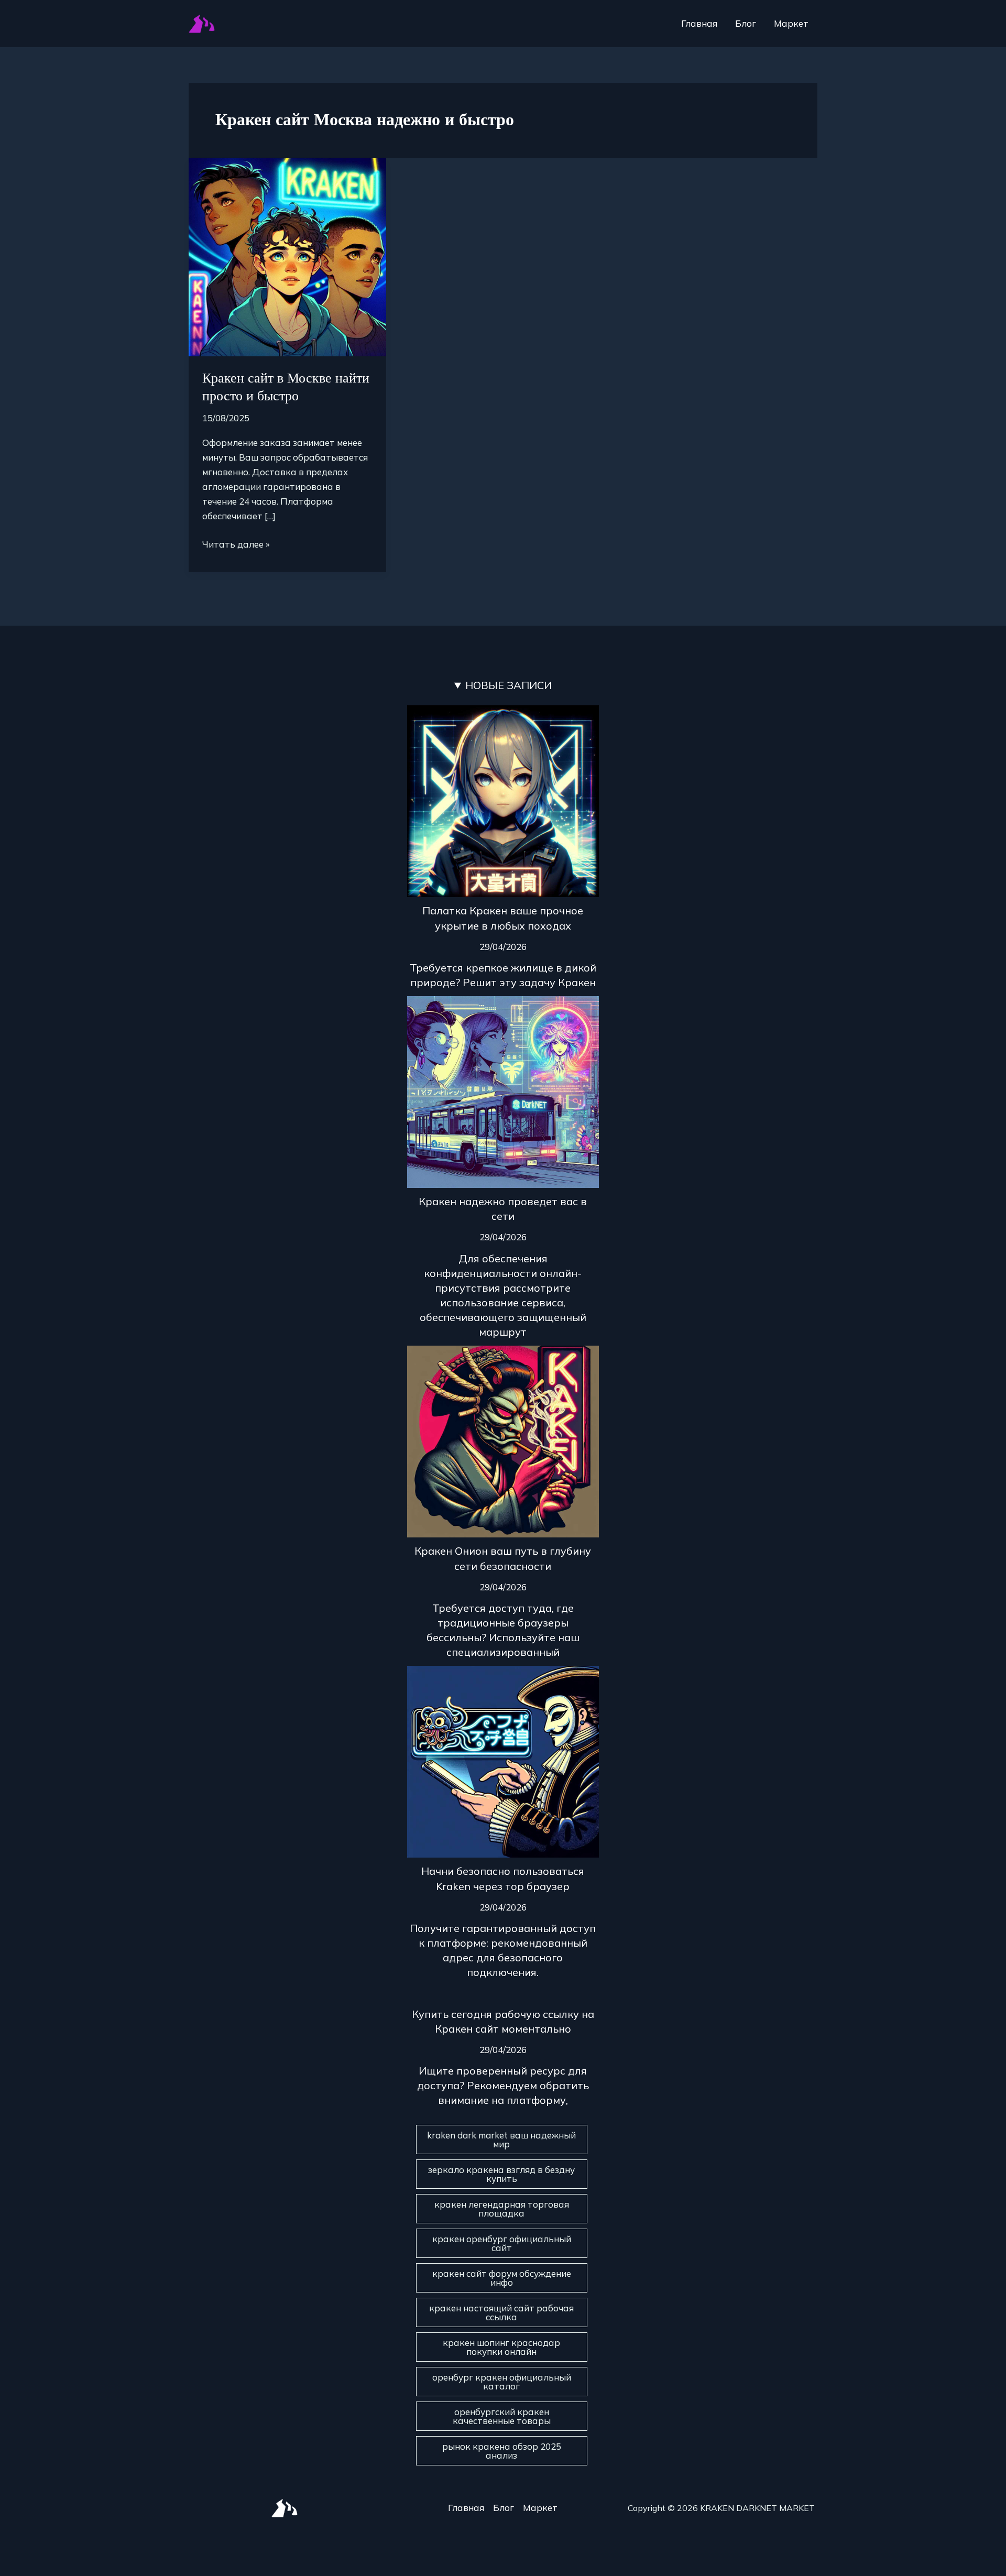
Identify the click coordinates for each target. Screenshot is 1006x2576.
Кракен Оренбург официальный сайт (502, 2243)
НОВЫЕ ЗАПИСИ (509, 685)
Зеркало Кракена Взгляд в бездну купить (501, 2174)
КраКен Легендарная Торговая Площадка (502, 2209)
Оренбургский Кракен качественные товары (502, 2416)
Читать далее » (236, 543)
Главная (699, 23)
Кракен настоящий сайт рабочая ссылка (501, 2312)
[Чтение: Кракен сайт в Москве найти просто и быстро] (287, 256)
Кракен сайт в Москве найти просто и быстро (286, 387)
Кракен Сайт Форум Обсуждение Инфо (502, 2278)
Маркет (791, 23)
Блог (746, 23)
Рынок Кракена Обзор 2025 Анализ (502, 2451)
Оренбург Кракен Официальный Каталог (502, 2382)
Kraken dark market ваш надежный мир (501, 2140)
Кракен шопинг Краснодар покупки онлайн (501, 2347)
